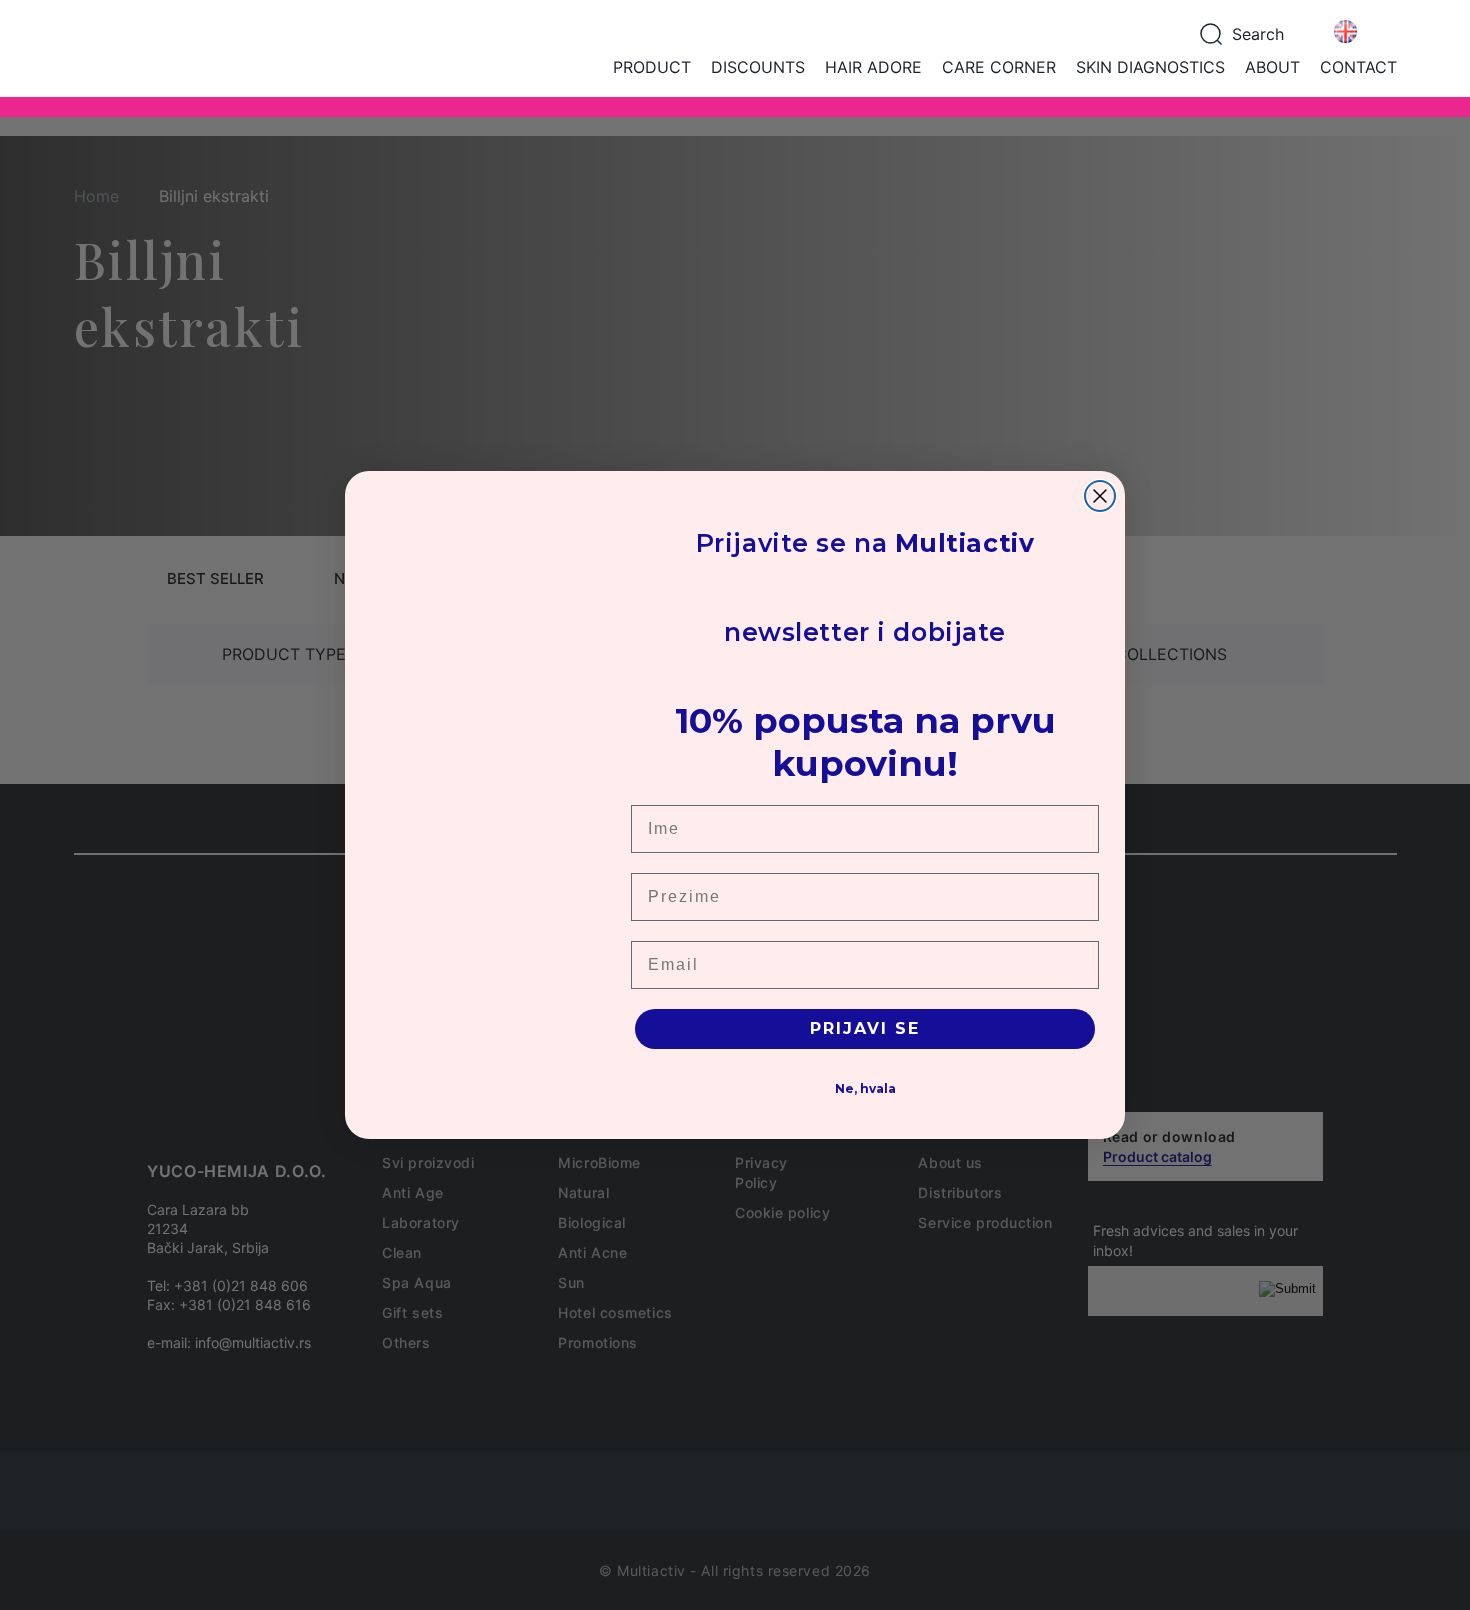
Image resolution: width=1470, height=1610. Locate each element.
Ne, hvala (865, 1088)
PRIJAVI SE (865, 1028)
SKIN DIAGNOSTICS (1150, 67)
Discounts (758, 67)
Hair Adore (873, 67)
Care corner (999, 67)
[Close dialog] (1100, 496)
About (1272, 67)
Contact (1358, 67)
